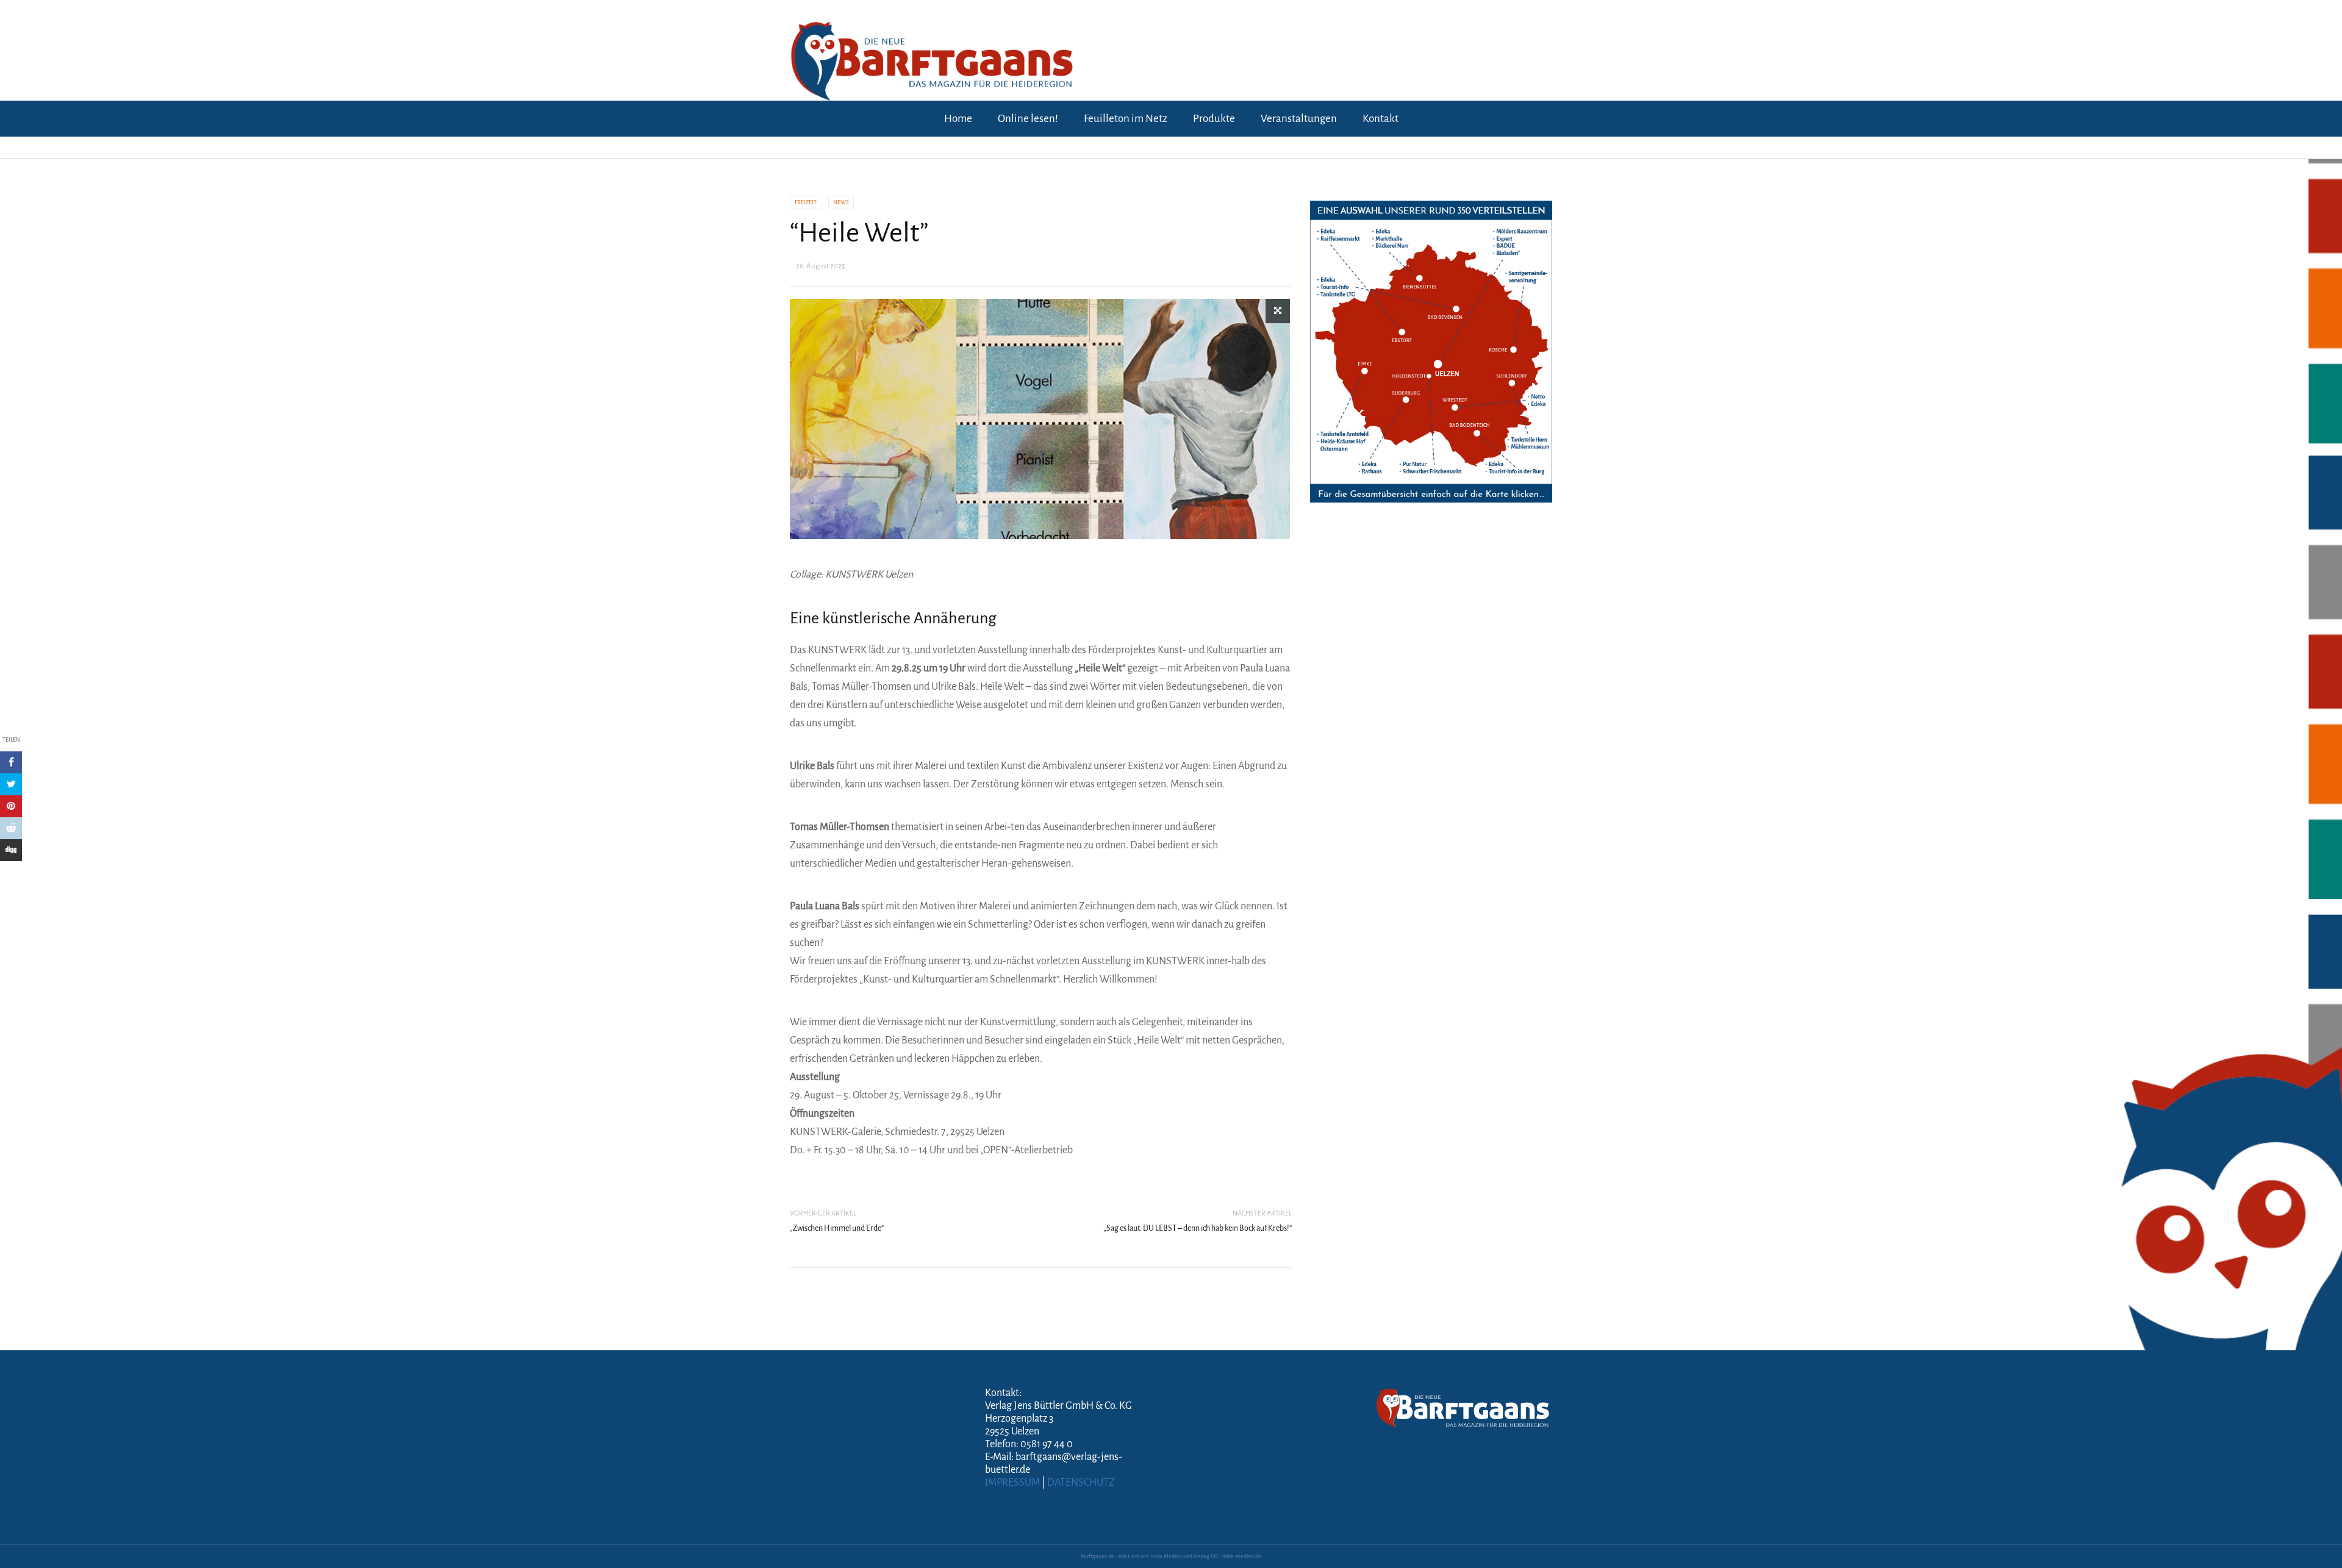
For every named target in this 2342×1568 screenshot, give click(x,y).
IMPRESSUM (1012, 1483)
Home (958, 119)
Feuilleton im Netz (1126, 119)
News (841, 202)
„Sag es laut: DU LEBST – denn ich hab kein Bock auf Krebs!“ (1198, 1228)
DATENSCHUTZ (1081, 1483)
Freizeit (806, 202)
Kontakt (1380, 119)
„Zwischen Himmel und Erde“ (837, 1228)
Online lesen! (1028, 119)
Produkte (1214, 119)
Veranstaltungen (1299, 119)
